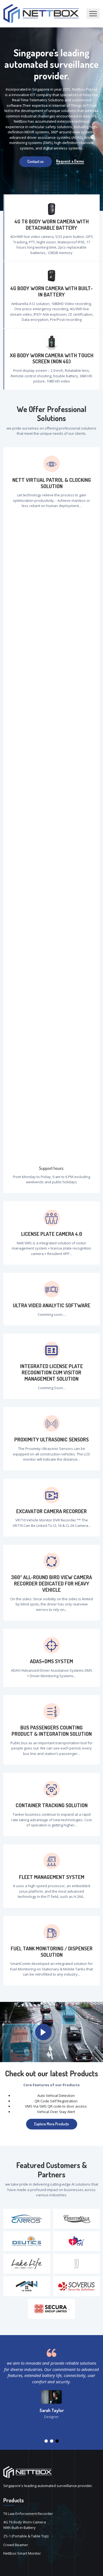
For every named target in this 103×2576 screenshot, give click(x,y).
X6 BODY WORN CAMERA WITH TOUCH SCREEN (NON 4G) (52, 359)
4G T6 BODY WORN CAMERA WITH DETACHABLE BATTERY (52, 225)
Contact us (36, 161)
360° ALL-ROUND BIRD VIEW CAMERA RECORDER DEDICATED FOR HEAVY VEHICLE (51, 1584)
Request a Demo (70, 161)
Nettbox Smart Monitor (22, 2553)
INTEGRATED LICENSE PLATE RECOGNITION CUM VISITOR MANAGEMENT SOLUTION (51, 1372)
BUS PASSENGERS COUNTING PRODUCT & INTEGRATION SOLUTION (52, 1731)
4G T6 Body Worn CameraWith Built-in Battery (25, 2525)
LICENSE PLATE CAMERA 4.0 (52, 1234)
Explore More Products (52, 2124)
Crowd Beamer (16, 2545)
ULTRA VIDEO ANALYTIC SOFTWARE (52, 1306)
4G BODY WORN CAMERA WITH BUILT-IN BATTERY (52, 292)
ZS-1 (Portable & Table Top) (26, 2536)
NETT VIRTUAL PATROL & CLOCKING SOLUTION (52, 483)
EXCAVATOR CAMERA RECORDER (51, 1511)
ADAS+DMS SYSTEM (51, 1661)
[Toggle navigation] (93, 14)
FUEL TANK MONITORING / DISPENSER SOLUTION (52, 1952)
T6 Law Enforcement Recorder (28, 2514)
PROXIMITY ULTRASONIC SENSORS (51, 1440)
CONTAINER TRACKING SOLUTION (52, 1805)
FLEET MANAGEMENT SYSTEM (52, 1877)
